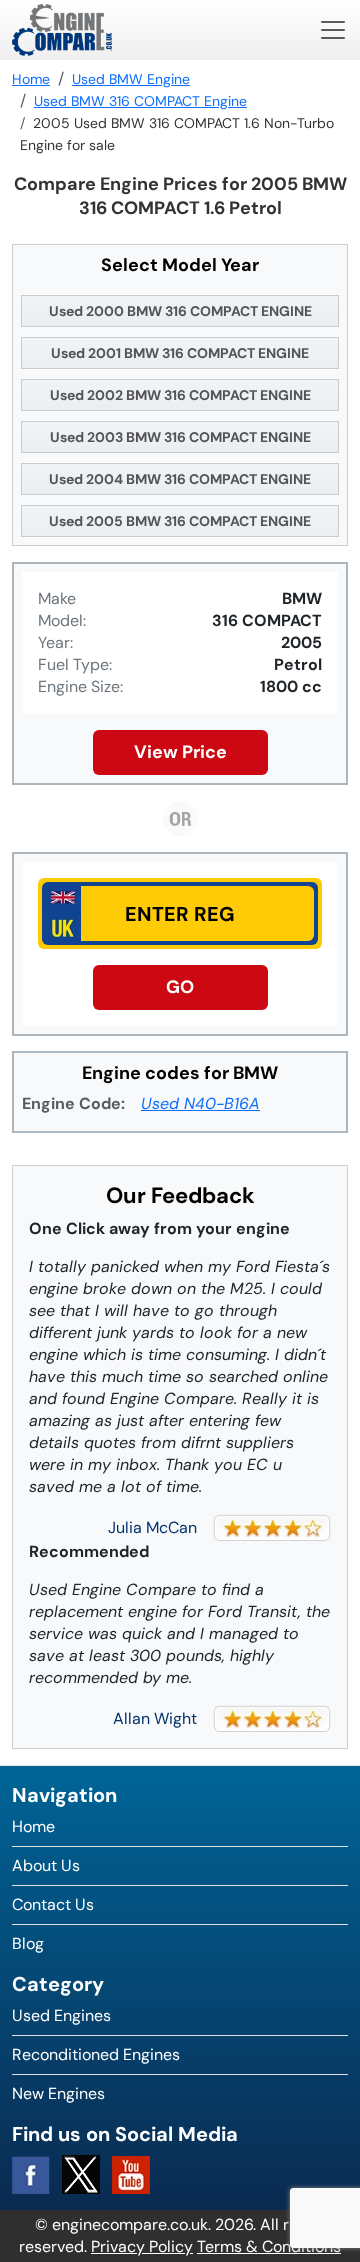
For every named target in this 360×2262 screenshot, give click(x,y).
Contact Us (53, 1904)
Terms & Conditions (269, 2246)
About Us (46, 1865)
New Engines (58, 2093)
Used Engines (61, 2015)
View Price (180, 752)
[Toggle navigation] (333, 30)
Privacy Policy (142, 2246)
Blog (28, 1943)
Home (33, 1826)
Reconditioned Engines (96, 2054)
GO (180, 987)
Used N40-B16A (200, 1103)
